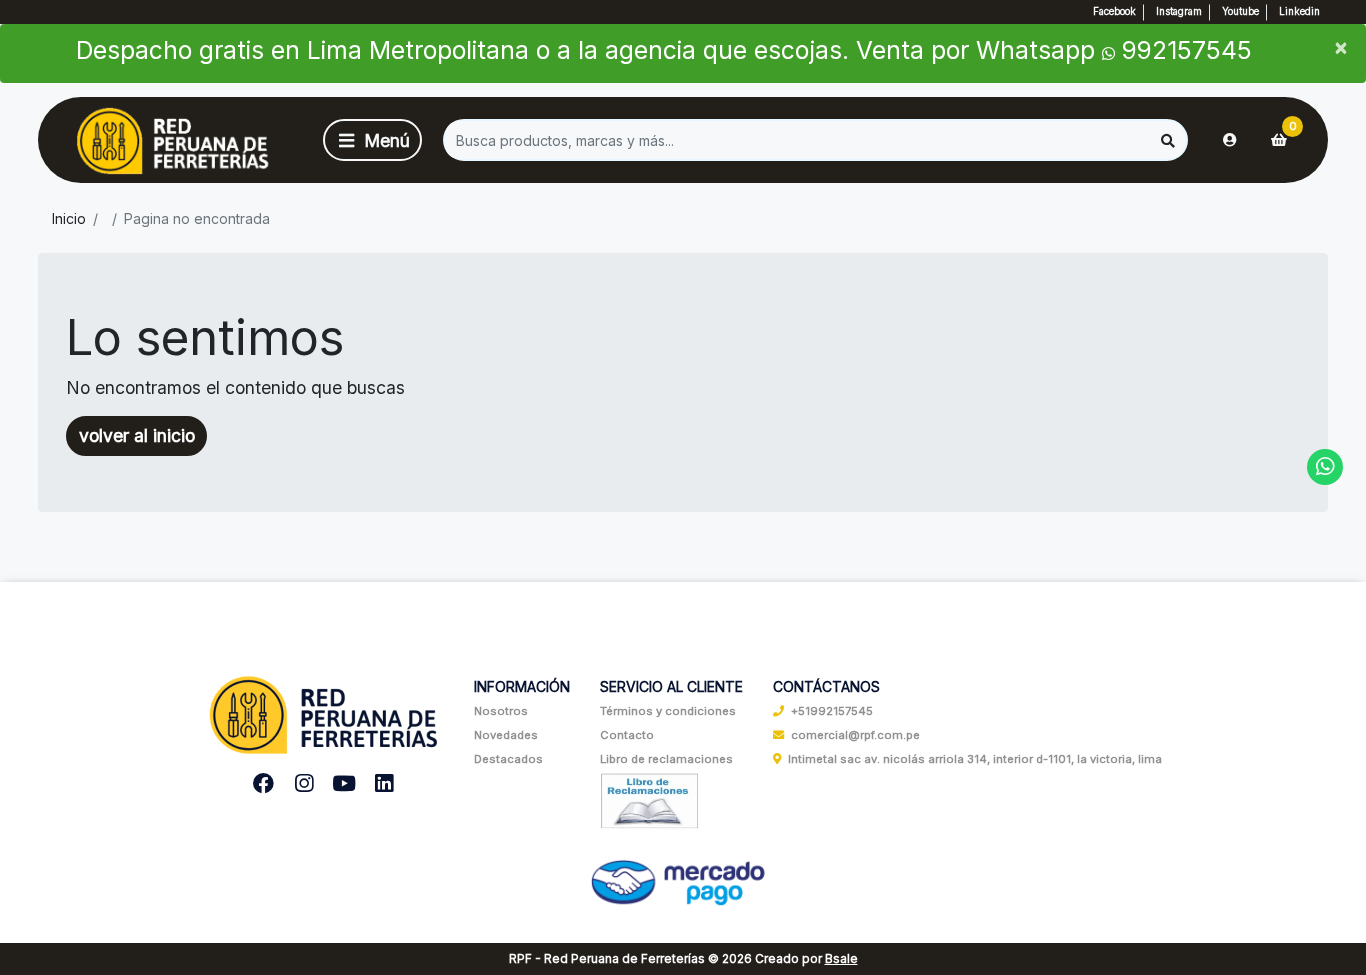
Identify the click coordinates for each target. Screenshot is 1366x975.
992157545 (1183, 50)
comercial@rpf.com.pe (855, 735)
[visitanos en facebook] (263, 783)
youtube (1240, 11)
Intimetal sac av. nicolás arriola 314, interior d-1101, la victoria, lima (975, 759)
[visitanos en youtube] (344, 783)
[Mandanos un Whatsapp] (1325, 467)
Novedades (506, 735)
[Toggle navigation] (372, 140)
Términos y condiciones (668, 711)
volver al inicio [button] (137, 435)
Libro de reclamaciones (666, 759)
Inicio (69, 218)
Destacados (508, 759)
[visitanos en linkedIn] (384, 783)
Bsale (841, 958)
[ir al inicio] (324, 708)
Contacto (627, 735)
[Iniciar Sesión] (1230, 140)
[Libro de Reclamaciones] (650, 800)
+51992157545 (832, 711)
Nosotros (501, 711)
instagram (1179, 11)
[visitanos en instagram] (304, 783)
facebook (1114, 11)
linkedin (1299, 11)
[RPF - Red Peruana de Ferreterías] (177, 140)
